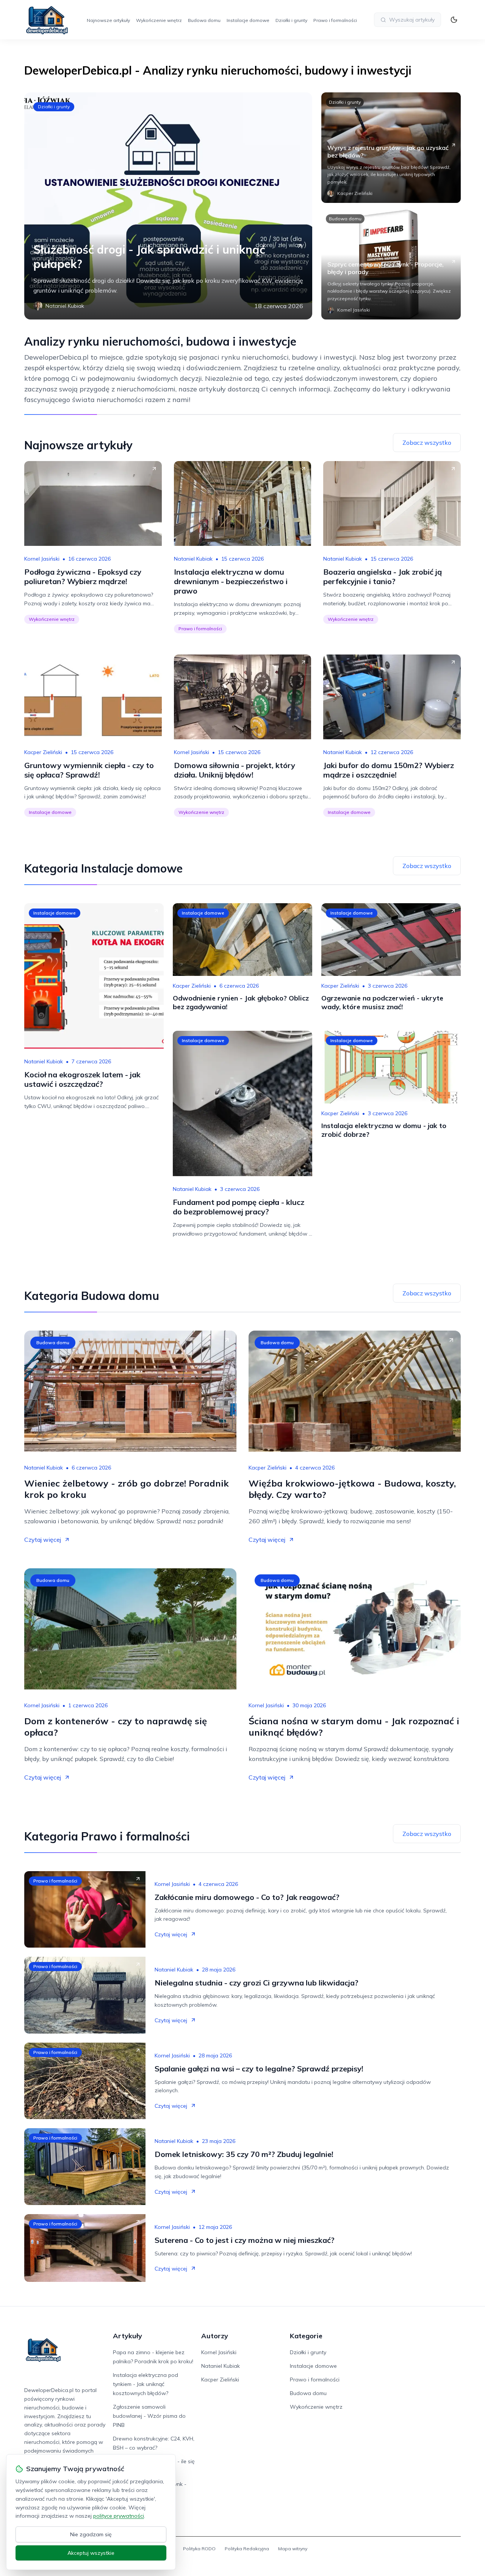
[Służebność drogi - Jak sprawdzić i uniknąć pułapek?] (168, 206)
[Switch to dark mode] (454, 20)
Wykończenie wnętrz (159, 20)
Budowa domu (204, 20)
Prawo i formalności (335, 20)
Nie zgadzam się (91, 2534)
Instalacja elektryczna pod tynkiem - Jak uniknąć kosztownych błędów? (145, 2384)
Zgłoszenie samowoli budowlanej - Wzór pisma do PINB (149, 2416)
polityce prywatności (119, 2516)
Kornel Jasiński (42, 559)
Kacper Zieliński (43, 752)
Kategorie (306, 2336)
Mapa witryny (293, 2549)
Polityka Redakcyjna (247, 2549)
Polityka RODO (199, 2549)
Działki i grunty (291, 20)
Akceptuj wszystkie (91, 2553)
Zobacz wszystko (427, 443)
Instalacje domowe (248, 20)
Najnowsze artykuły (108, 20)
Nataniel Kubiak (193, 559)
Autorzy (215, 2336)
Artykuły (128, 2336)
